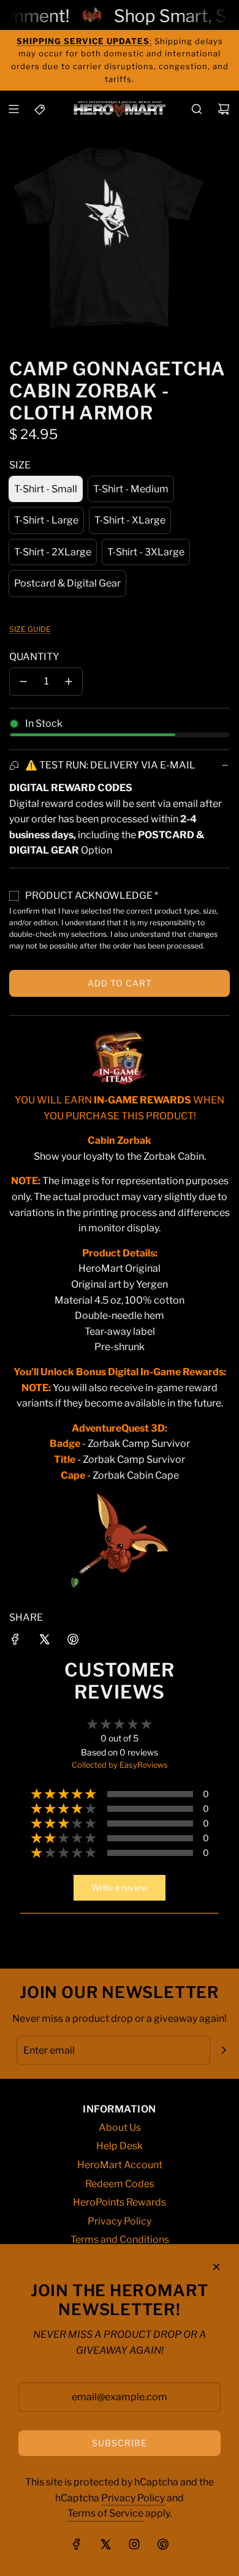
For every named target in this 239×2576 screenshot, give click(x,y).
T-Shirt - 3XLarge (146, 552)
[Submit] (224, 2050)
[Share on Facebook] (15, 1642)
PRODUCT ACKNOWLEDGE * (92, 896)
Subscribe (120, 2443)
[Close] (216, 2267)
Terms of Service (105, 2513)
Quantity (34, 657)
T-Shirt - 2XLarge (53, 552)
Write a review (120, 1887)
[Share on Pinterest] (73, 1642)
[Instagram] (134, 2544)
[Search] (197, 109)
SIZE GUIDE (30, 629)
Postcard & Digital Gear (67, 583)
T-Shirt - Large (46, 520)
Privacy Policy (133, 2498)
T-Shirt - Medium (131, 489)
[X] (105, 2544)
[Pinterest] (163, 2544)
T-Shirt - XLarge (130, 520)
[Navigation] (13, 109)
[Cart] (224, 109)
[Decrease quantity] (23, 682)
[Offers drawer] (40, 109)
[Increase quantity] (69, 682)
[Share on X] (44, 1642)
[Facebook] (77, 2544)
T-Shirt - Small (46, 489)
